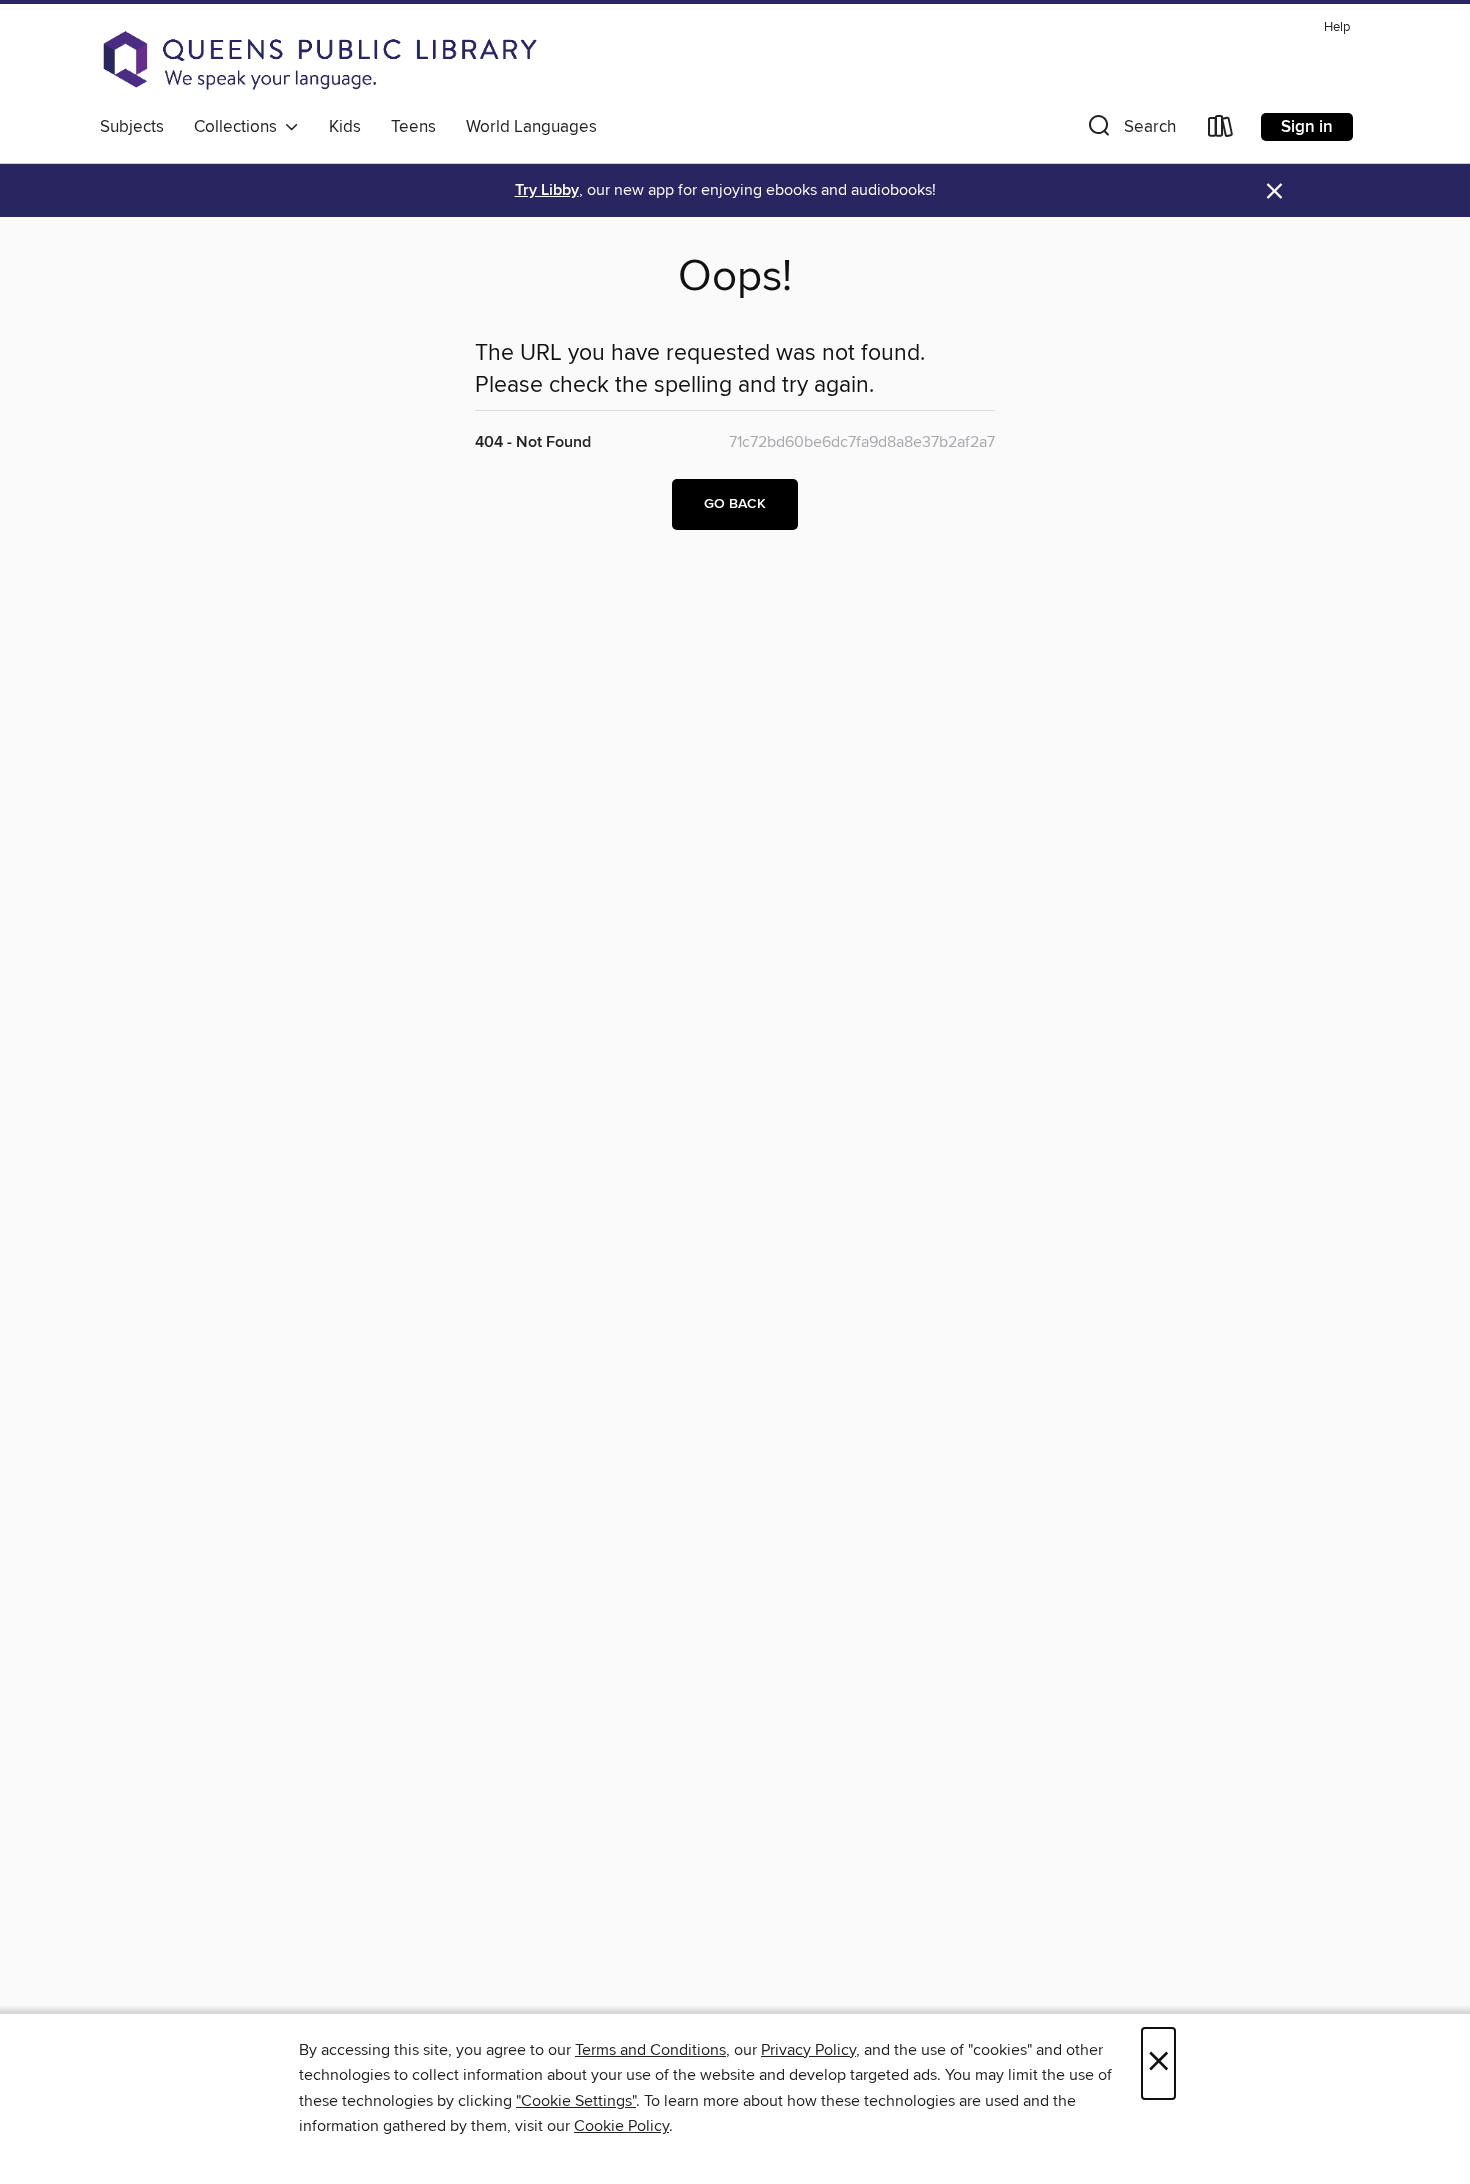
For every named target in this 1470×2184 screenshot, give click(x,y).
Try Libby (547, 190)
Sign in (1307, 127)
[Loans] (1221, 130)
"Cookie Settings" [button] (576, 2101)
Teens (413, 127)
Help (1337, 27)
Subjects (132, 127)
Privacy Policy (808, 2050)
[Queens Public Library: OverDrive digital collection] (320, 60)
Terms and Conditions (650, 2050)
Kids (345, 127)
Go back (735, 504)
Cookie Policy (621, 2126)
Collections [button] (239, 127)
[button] (1130, 130)
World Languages (531, 127)
